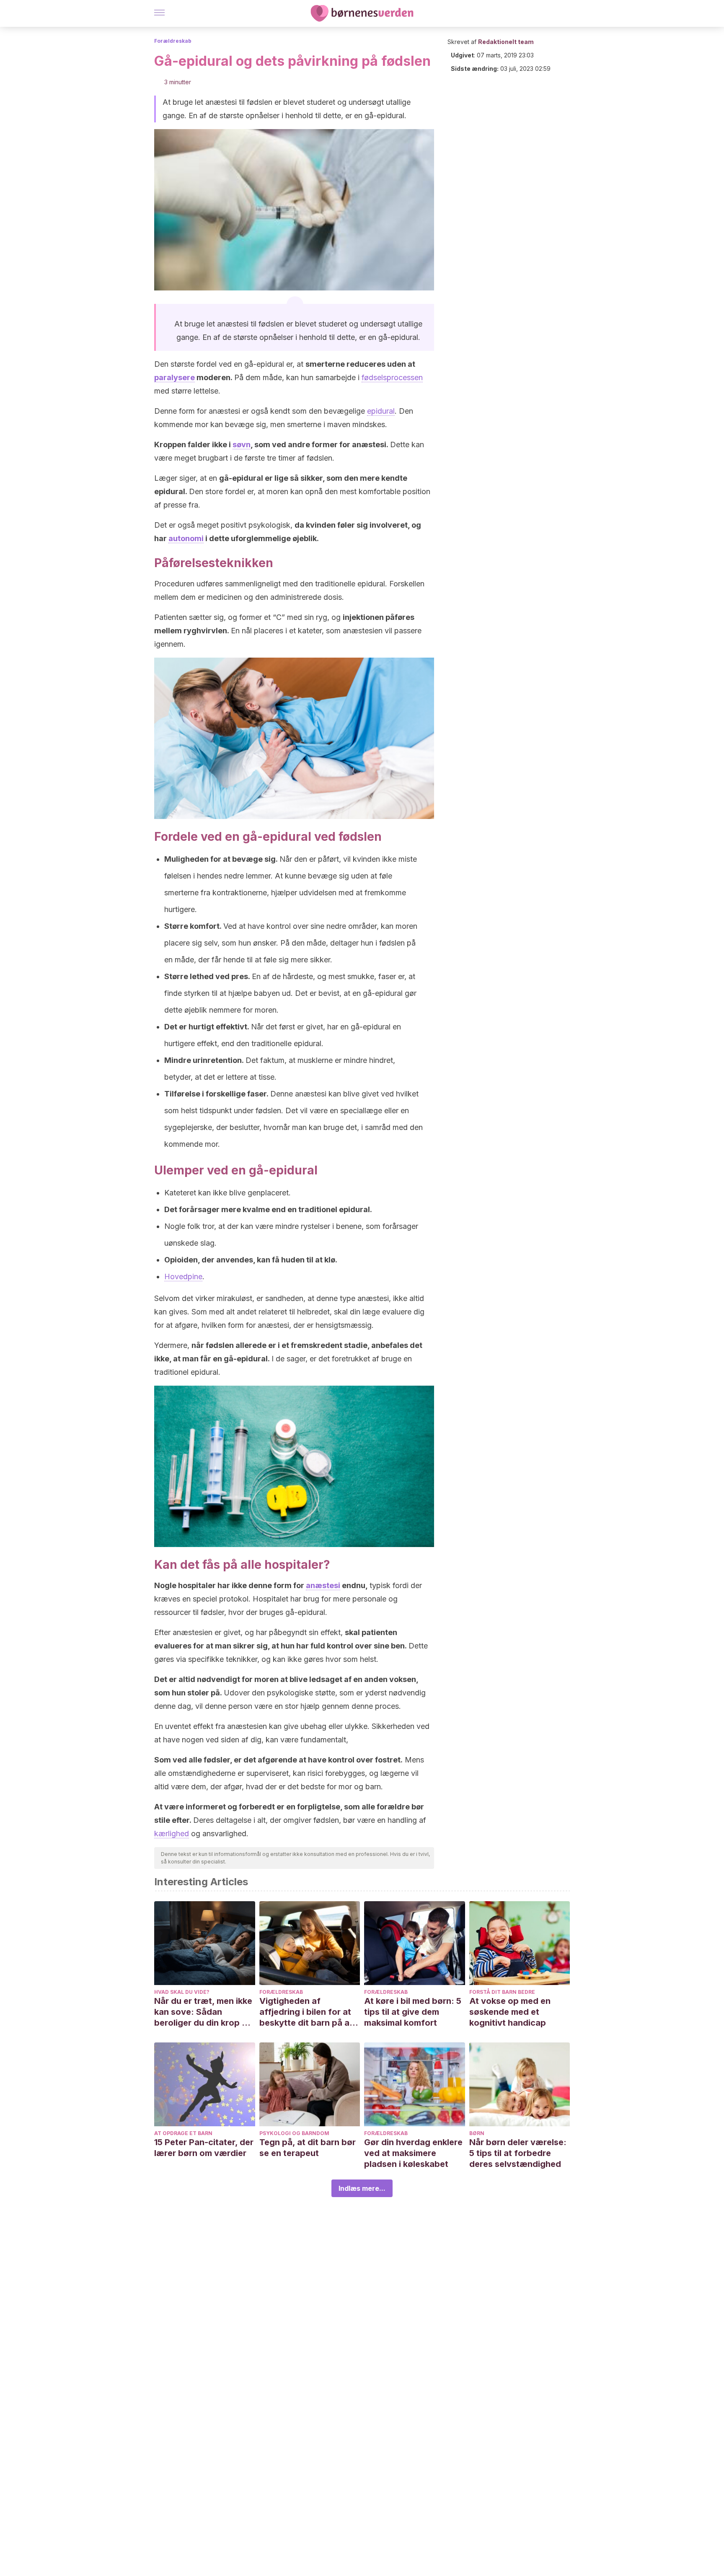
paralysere (175, 377)
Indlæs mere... (362, 2188)
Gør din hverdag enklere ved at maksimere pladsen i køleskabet (413, 2153)
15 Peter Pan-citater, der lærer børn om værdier (204, 2148)
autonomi (186, 538)
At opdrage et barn (183, 2133)
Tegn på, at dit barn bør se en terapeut (308, 2148)
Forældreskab (173, 41)
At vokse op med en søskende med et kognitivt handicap (510, 2012)
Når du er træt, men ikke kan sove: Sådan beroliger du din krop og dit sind (203, 2012)
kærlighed (172, 1834)
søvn (242, 444)
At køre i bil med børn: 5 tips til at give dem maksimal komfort (413, 2012)
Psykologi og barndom (294, 2133)
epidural (381, 411)
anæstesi (323, 1585)
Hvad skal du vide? (182, 1992)
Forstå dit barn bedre (502, 1992)
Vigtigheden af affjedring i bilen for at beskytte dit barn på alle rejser (309, 2012)
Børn (477, 2133)
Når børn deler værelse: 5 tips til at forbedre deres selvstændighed (518, 2153)
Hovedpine (183, 1276)
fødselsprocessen (392, 377)
